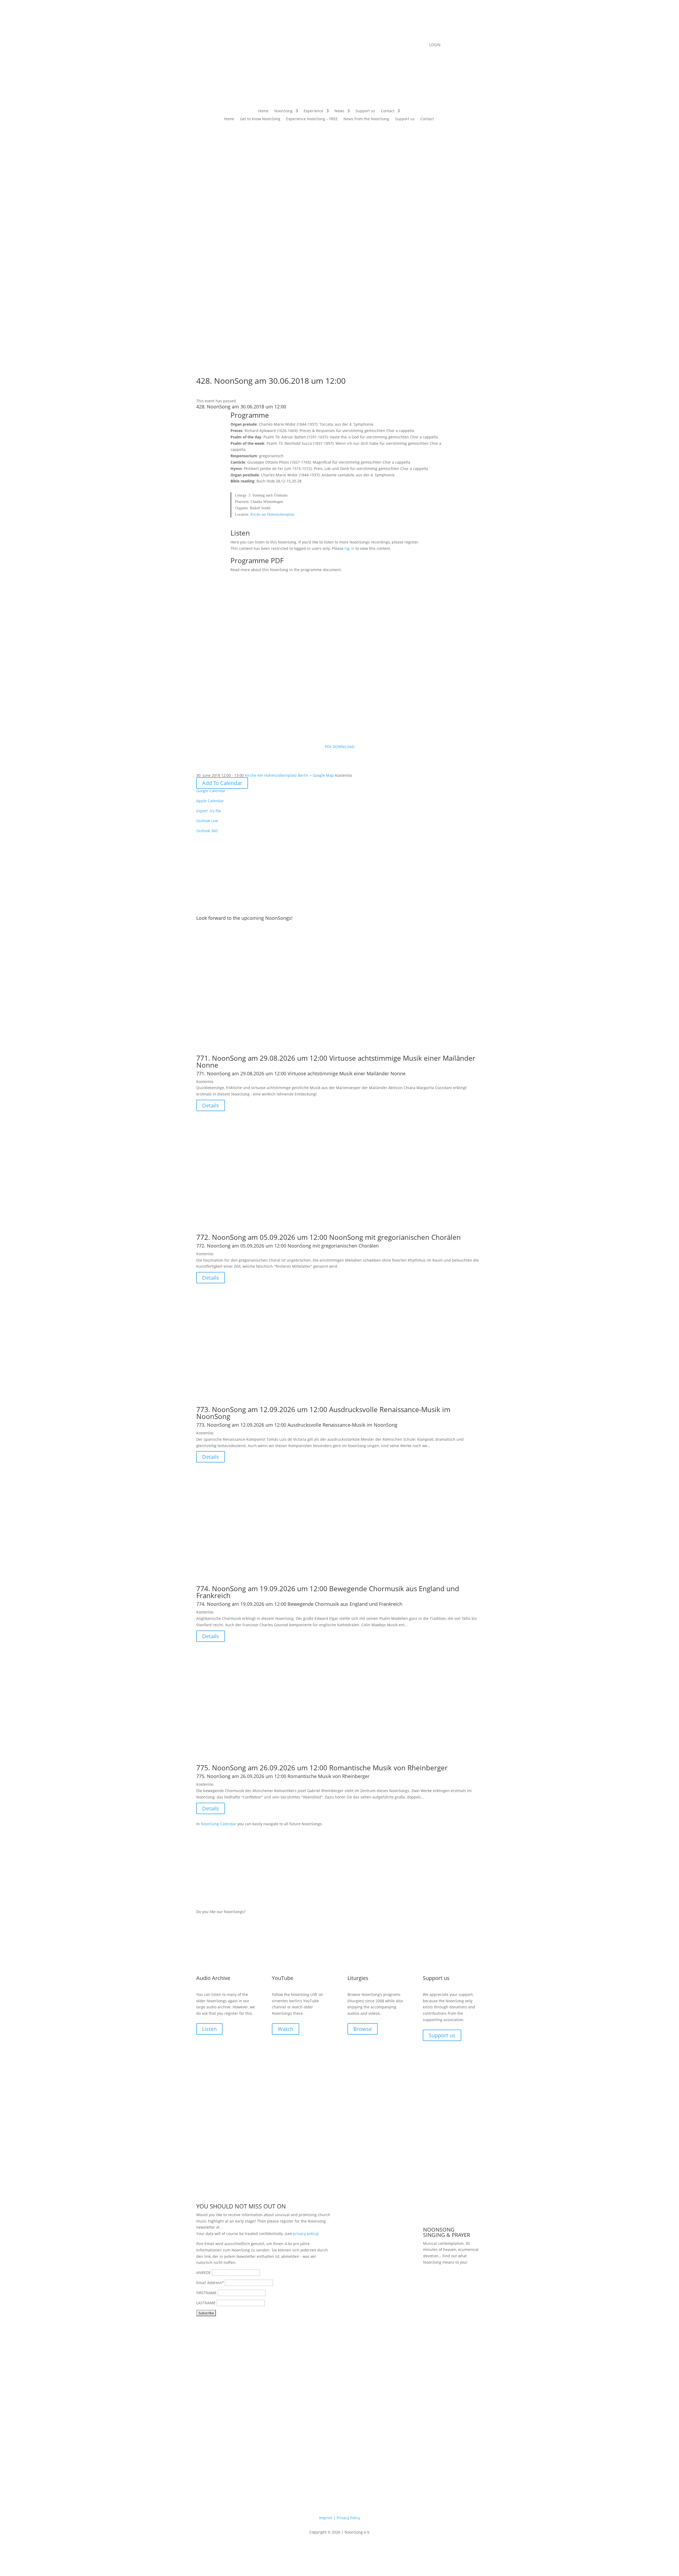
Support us (365, 111)
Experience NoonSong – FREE (312, 119)
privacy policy (305, 2234)
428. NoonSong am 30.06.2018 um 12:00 (241, 407)
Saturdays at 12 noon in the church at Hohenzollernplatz (452, 2287)
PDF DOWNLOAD (340, 747)
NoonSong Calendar (219, 1824)
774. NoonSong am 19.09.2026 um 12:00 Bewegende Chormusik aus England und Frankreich (328, 1592)
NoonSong (283, 111)
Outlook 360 (207, 831)
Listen (209, 2029)
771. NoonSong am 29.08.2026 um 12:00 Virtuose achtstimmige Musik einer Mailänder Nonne (336, 1062)
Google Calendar (211, 791)
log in (349, 548)
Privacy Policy (348, 2518)
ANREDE (204, 2273)
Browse (363, 2029)
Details (211, 1105)
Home (263, 111)
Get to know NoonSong (260, 119)
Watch (286, 2029)
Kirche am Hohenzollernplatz (272, 514)
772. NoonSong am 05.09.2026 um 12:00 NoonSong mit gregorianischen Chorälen (328, 1237)
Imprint (326, 2518)
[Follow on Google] (355, 45)
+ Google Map (322, 775)
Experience (314, 111)
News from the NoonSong (366, 119)
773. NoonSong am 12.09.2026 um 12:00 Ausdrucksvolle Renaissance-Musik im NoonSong (323, 1413)
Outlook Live (207, 821)
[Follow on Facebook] (324, 45)
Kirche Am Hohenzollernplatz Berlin (277, 775)
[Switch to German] (408, 112)
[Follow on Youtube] (334, 45)
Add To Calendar (222, 783)
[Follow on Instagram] (345, 45)
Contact (388, 111)
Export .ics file (209, 811)
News (339, 111)
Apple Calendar (210, 801)
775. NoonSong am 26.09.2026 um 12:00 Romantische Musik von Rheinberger (322, 1768)
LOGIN (435, 45)
